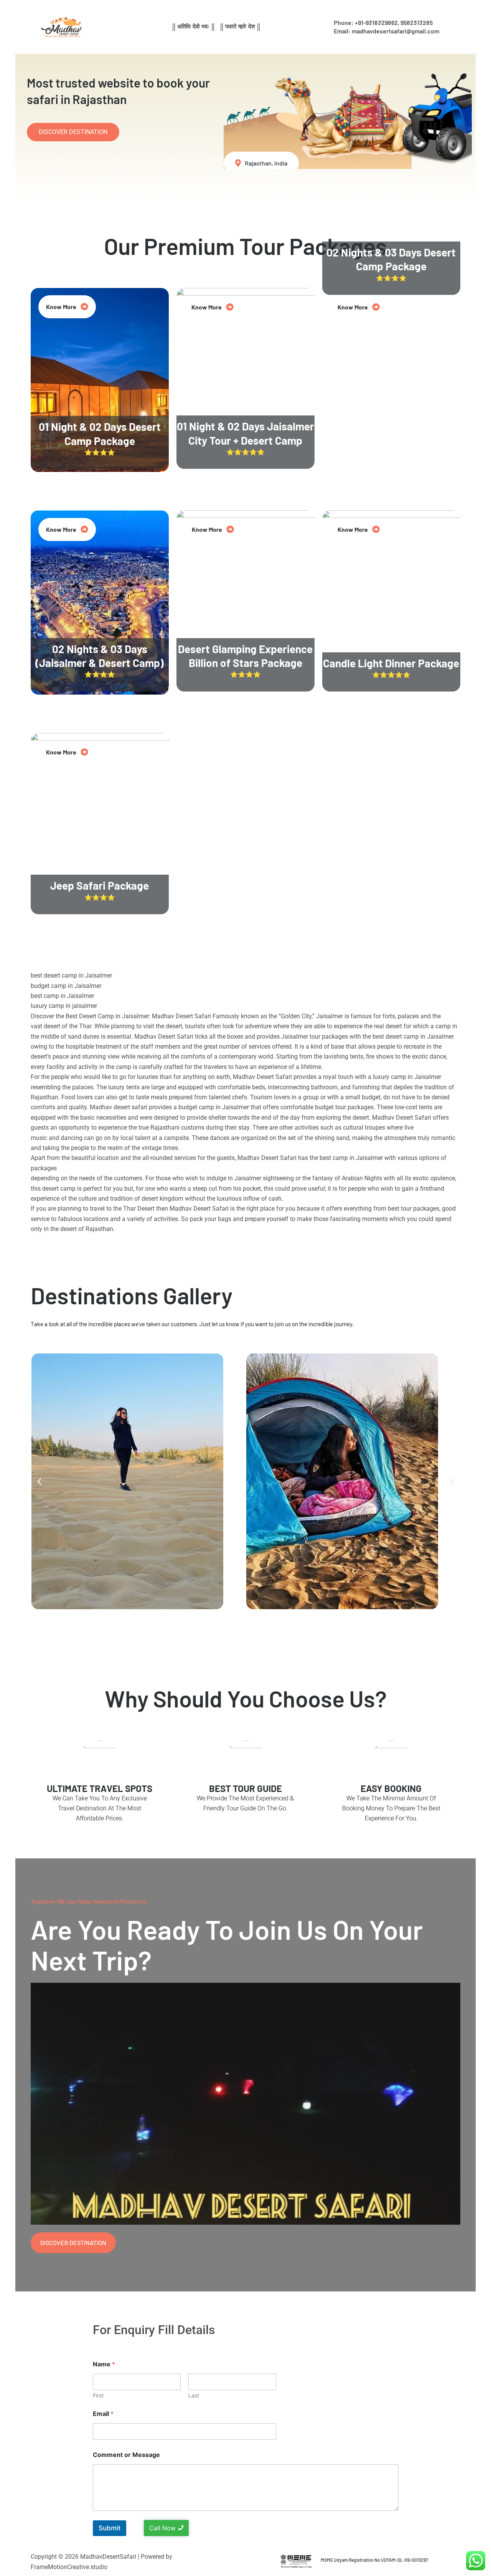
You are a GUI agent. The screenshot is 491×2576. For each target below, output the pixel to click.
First (98, 2395)
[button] (39, 1481)
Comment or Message (126, 2455)
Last (194, 2395)
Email (103, 2414)
